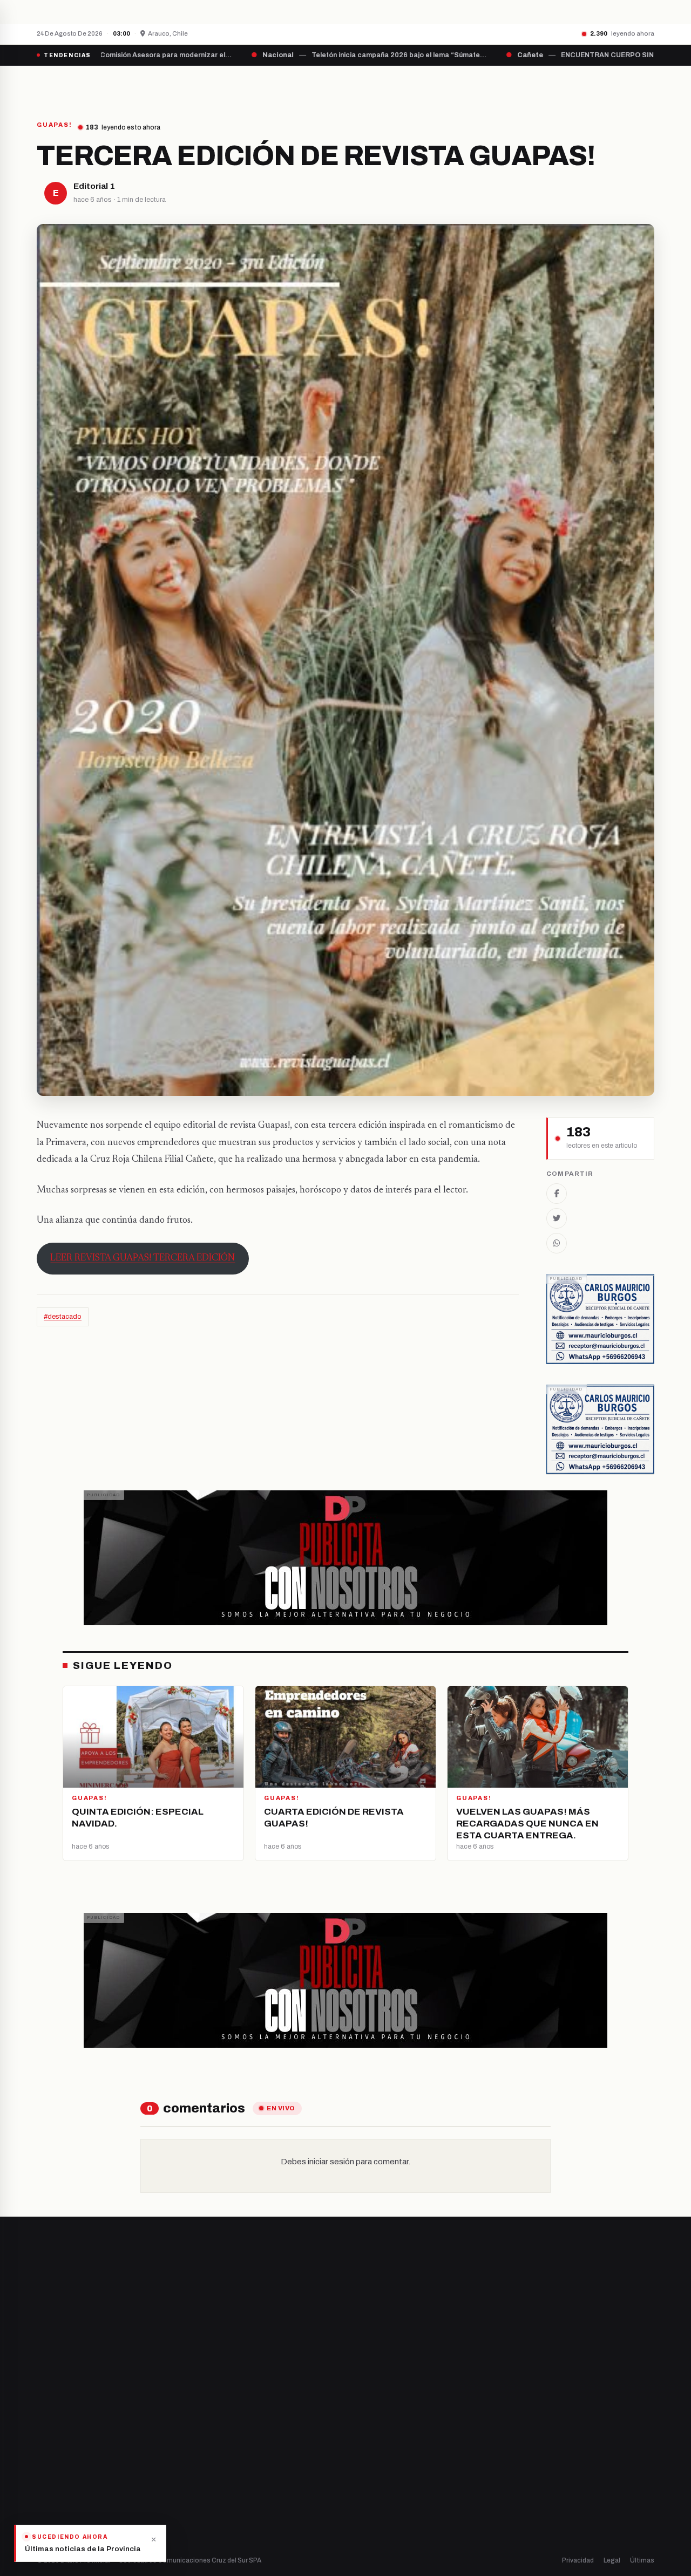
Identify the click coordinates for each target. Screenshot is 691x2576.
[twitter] (54, 2445)
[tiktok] (95, 2445)
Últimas (642, 2560)
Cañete (209, 2408)
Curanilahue (217, 2427)
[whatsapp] (108, 2445)
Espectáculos (380, 2500)
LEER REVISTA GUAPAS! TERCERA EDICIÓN (143, 1258)
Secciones (376, 85)
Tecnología (375, 2482)
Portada (246, 85)
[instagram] (67, 2445)
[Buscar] (645, 85)
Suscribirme (611, 2284)
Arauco (209, 2482)
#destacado (63, 1317)
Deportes (372, 2427)
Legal (612, 2560)
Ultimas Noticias (454, 85)
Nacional (371, 2408)
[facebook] (40, 2445)
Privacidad (578, 2560)
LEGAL (521, 85)
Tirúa (206, 2463)
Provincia (308, 85)
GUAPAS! (54, 125)
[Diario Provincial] (81, 85)
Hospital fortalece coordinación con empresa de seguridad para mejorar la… (222, 11)
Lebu (205, 2500)
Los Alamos (216, 2445)
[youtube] (81, 2445)
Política (369, 2445)
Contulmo (213, 2519)
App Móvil (556, 2449)
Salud (366, 2463)
